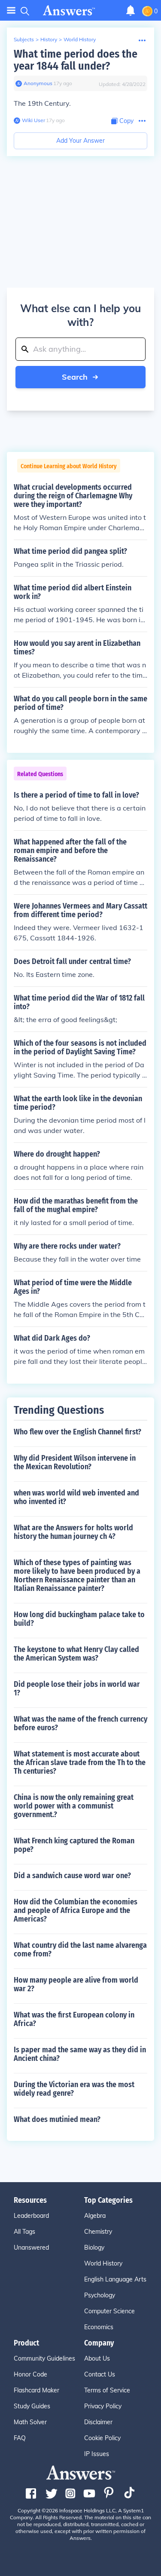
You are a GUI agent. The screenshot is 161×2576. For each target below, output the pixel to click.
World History (80, 39)
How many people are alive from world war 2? (76, 1984)
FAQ (20, 2438)
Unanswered (31, 2247)
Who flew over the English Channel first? (77, 1432)
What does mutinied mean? (57, 2119)
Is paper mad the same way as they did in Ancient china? (80, 2054)
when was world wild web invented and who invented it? (76, 1497)
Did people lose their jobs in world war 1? (77, 1689)
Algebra (95, 2216)
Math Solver (30, 2422)
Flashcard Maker (36, 2390)
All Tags (24, 2232)
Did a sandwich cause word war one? (72, 1876)
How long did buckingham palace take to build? (79, 1619)
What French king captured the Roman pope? (74, 1845)
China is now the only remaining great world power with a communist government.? (74, 1806)
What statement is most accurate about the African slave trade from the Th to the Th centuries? (80, 1762)
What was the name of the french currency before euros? (80, 1723)
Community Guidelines (44, 2358)
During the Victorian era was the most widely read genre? (74, 2089)
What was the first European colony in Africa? (74, 2019)
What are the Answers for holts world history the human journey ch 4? (73, 1532)
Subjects (24, 39)
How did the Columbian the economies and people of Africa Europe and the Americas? (76, 1910)
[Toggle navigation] (11, 11)
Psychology (100, 2295)
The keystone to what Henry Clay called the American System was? (76, 1654)
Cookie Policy (102, 2438)
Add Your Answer (80, 141)
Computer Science (109, 2311)
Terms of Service (107, 2390)
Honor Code (30, 2374)
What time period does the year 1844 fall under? (76, 60)
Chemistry (98, 2232)
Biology (94, 2247)
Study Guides (32, 2406)
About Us (97, 2358)
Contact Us (100, 2374)
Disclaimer (98, 2422)
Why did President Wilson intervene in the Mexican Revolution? (75, 1462)
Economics (99, 2327)
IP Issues (97, 2454)
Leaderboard (31, 2216)
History (49, 39)
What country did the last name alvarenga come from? (80, 1950)
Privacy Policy (103, 2406)
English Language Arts (115, 2279)
